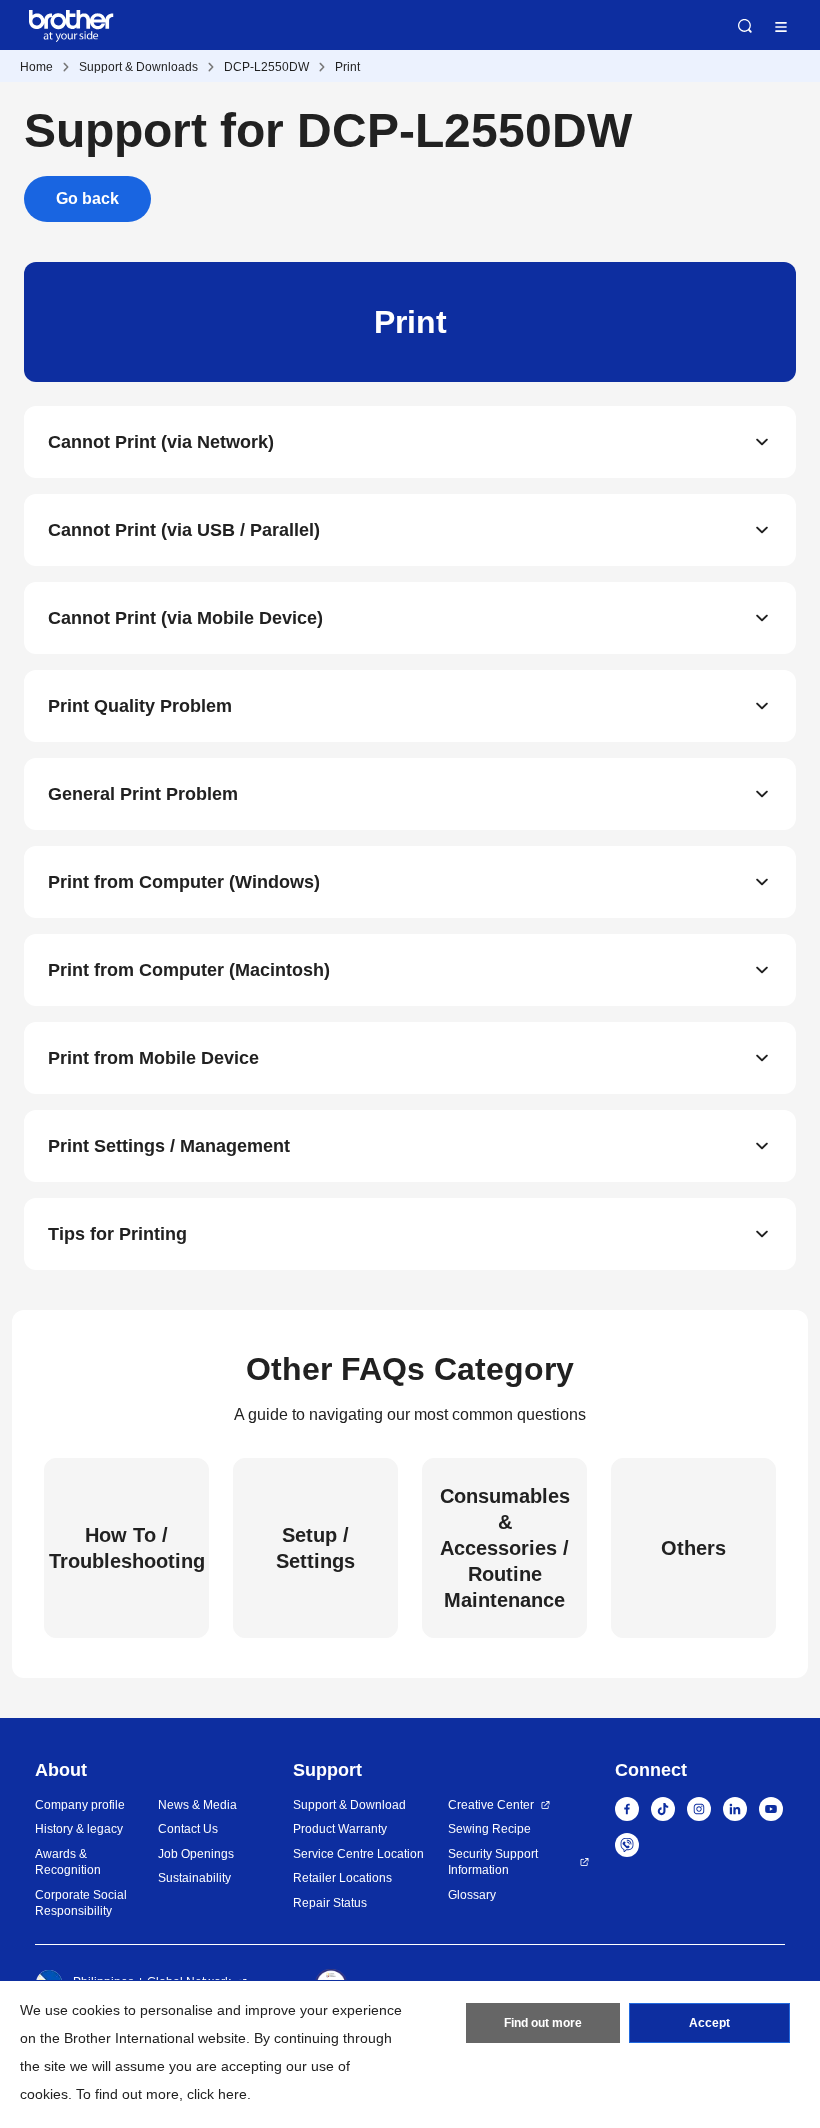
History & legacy (79, 1829)
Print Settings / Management (169, 1146)
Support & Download (349, 1805)
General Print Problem (143, 794)
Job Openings (196, 1854)
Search (745, 26)
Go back (87, 198)
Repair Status (330, 1903)
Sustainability (194, 1878)
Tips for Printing (117, 1234)
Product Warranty (340, 1829)
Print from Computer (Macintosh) (189, 970)
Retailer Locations (342, 1878)
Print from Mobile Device (153, 1058)
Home (36, 67)
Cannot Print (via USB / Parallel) (184, 530)
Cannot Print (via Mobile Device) (185, 618)
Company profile (80, 1805)
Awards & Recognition (68, 1862)
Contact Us (188, 1829)
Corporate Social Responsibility (81, 1903)
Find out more (543, 2023)
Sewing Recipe (489, 1829)
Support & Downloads (138, 67)
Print (347, 67)
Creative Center (491, 1805)
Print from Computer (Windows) (184, 882)
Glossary (472, 1895)
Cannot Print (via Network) (161, 442)
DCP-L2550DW (266, 67)
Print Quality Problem (140, 706)
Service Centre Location (358, 1854)
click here (217, 2094)
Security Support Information (493, 1862)
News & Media (197, 1805)
